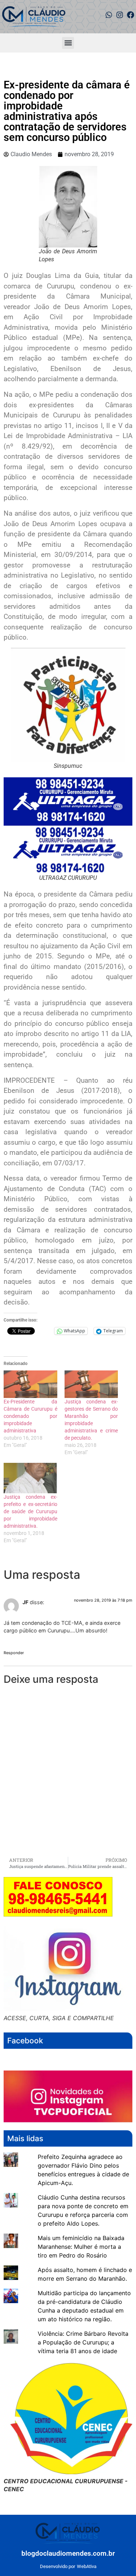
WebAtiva (87, 2566)
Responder (14, 1653)
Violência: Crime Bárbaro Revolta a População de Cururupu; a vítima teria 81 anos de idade (83, 2342)
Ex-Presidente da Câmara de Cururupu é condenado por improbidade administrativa (30, 1416)
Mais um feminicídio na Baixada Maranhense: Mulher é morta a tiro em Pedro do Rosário (81, 2247)
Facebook (25, 2041)
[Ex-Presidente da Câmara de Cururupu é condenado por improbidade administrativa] (30, 1384)
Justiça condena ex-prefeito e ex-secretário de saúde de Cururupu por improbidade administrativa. (30, 1511)
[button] (68, 43)
